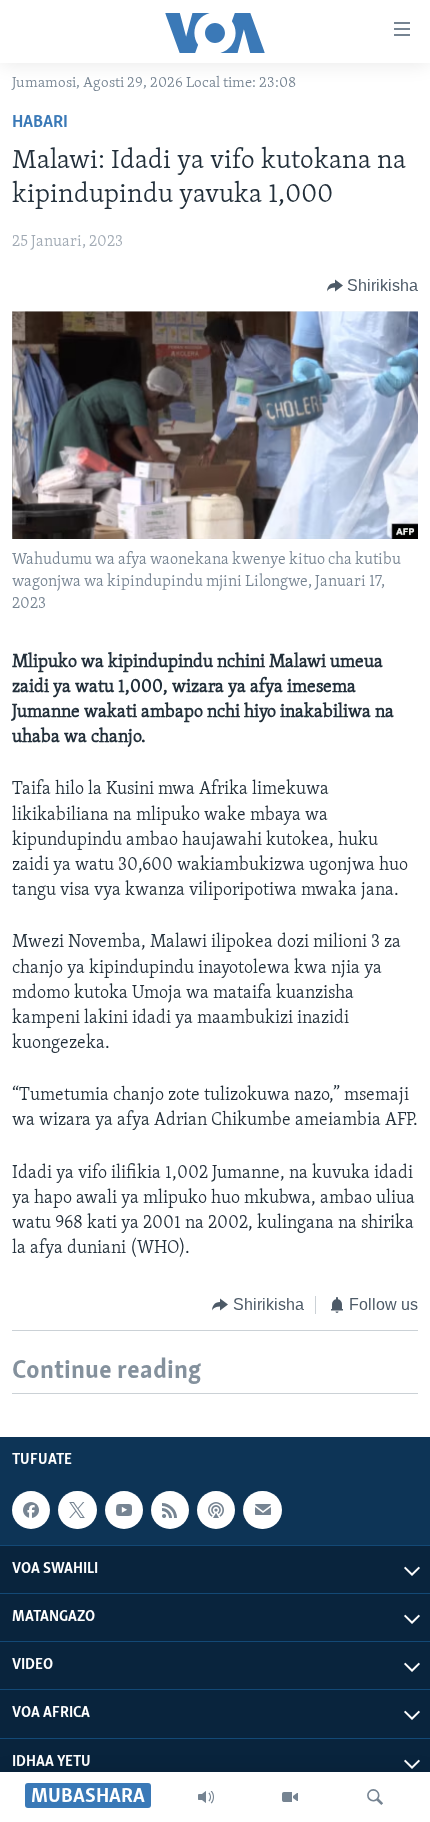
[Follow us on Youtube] (124, 1510)
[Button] (373, 286)
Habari (40, 123)
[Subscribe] (262, 1510)
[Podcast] (216, 1510)
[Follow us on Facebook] (31, 1510)
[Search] (375, 1797)
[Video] (290, 1797)
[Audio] (206, 1797)
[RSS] (170, 1510)
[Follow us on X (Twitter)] (77, 1510)
